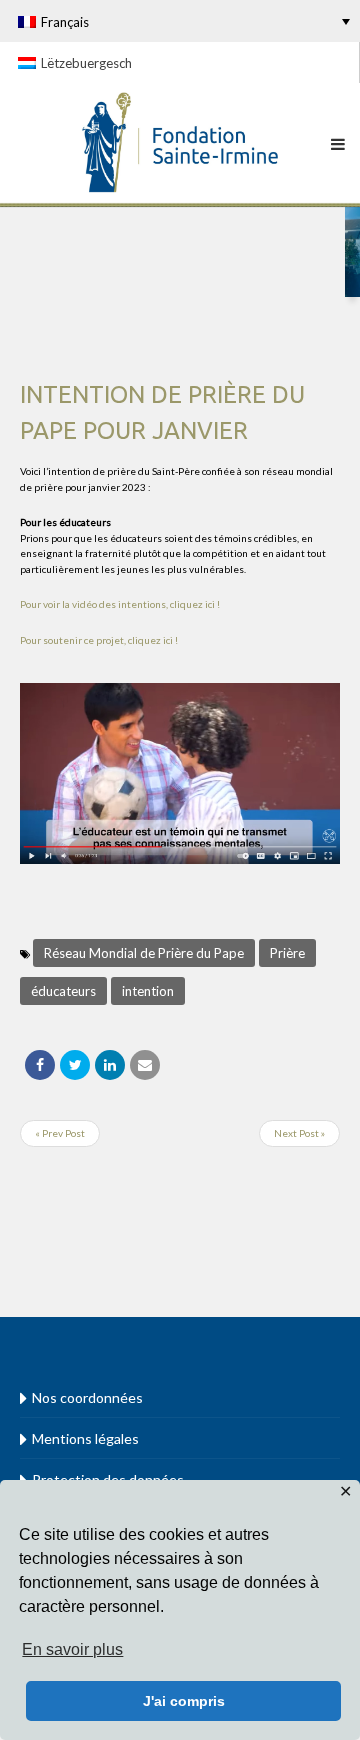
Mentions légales (85, 1438)
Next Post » (299, 1133)
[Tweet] (75, 1065)
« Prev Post (60, 1133)
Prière (287, 953)
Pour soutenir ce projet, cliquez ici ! (99, 640)
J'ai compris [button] (184, 1701)
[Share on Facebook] (40, 1065)
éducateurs (63, 991)
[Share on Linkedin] (110, 1065)
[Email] (145, 1065)
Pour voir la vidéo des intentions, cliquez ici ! (120, 604)
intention (148, 991)
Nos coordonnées (87, 1397)
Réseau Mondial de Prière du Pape (144, 953)
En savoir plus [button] (72, 1649)
